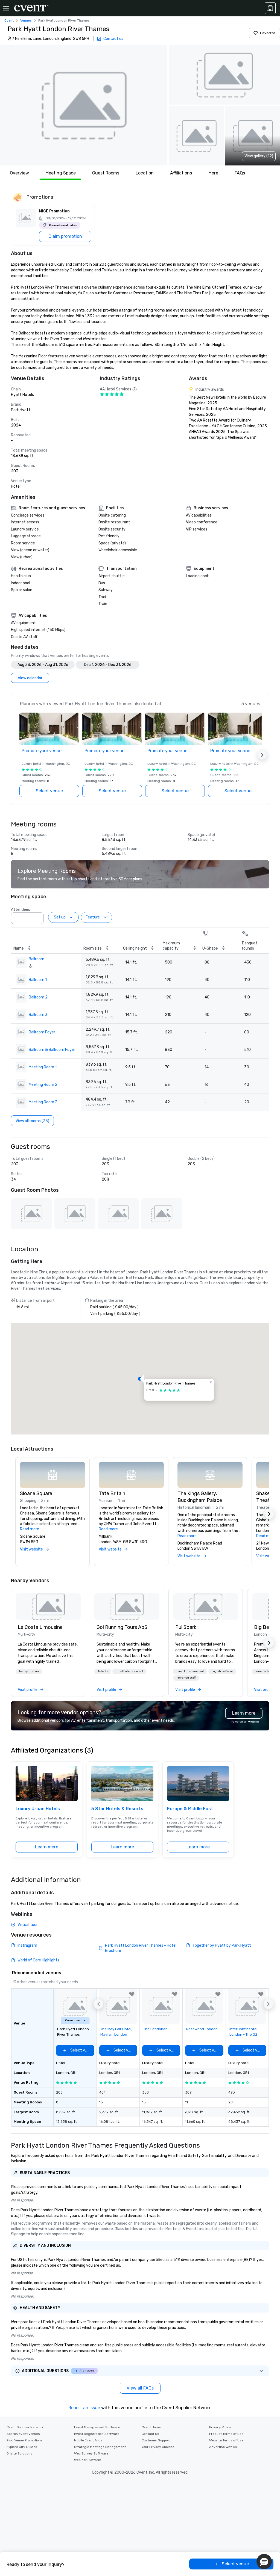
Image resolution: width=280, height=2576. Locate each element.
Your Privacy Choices (158, 2447)
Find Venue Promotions (25, 2440)
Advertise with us (223, 2447)
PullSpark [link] (186, 1627)
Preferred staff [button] (186, 1678)
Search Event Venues (23, 2434)
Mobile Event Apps (88, 2440)
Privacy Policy (220, 2427)
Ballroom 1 (38, 980)
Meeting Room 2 (43, 1085)
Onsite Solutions (19, 2453)
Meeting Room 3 (43, 1102)
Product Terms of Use (226, 2434)
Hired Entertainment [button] (129, 1671)
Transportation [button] (29, 1671)
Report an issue (84, 2408)
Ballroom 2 (38, 997)
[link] (48, 1606)
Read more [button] (30, 1529)
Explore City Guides (22, 2447)
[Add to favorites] (132, 1994)
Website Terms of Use (226, 2440)
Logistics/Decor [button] (222, 1671)
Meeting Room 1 (43, 1067)
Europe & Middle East (190, 1809)
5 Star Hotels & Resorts (117, 1809)
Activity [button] (103, 1671)
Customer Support (156, 2440)
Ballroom (37, 959)
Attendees (21, 910)
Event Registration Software (97, 2434)
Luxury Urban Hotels (38, 1809)
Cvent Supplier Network (25, 2427)
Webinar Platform (88, 2460)
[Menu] (6, 8)
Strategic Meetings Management (100, 2447)
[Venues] (270, 8)
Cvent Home (151, 2427)
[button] (84, 105)
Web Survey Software (91, 2453)
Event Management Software (97, 2427)
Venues (26, 20)
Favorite (268, 33)
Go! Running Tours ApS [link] (122, 1627)
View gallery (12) (259, 156)
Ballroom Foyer (42, 1032)
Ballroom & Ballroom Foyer (52, 1050)
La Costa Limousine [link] (40, 1627)
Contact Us (150, 2434)
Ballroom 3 (38, 1015)
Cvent (9, 20)
